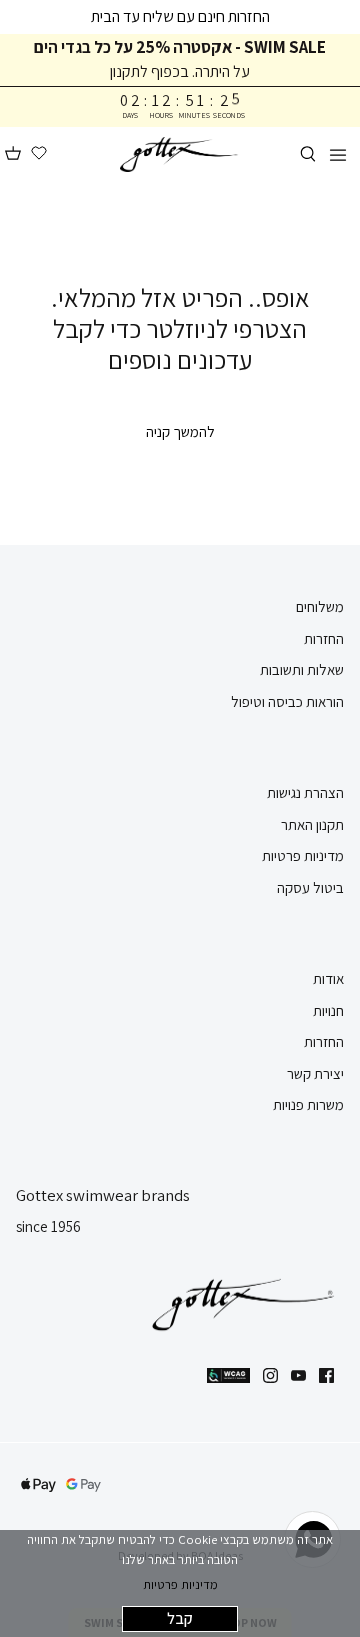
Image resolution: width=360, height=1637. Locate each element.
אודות (328, 978)
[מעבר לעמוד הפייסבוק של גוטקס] (326, 1375)
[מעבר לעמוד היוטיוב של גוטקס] (298, 1375)
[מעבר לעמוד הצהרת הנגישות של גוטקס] (228, 1375)
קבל (180, 1618)
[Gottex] (180, 154)
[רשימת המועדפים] (39, 154)
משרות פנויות (308, 1104)
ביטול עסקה (310, 887)
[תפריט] (338, 154)
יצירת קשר (315, 1073)
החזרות (324, 638)
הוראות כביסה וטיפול (287, 701)
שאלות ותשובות (302, 669)
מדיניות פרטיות (180, 1584)
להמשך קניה (180, 431)
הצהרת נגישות (305, 792)
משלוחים (320, 606)
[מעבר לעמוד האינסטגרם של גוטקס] (270, 1375)
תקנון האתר (312, 824)
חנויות (328, 1010)
